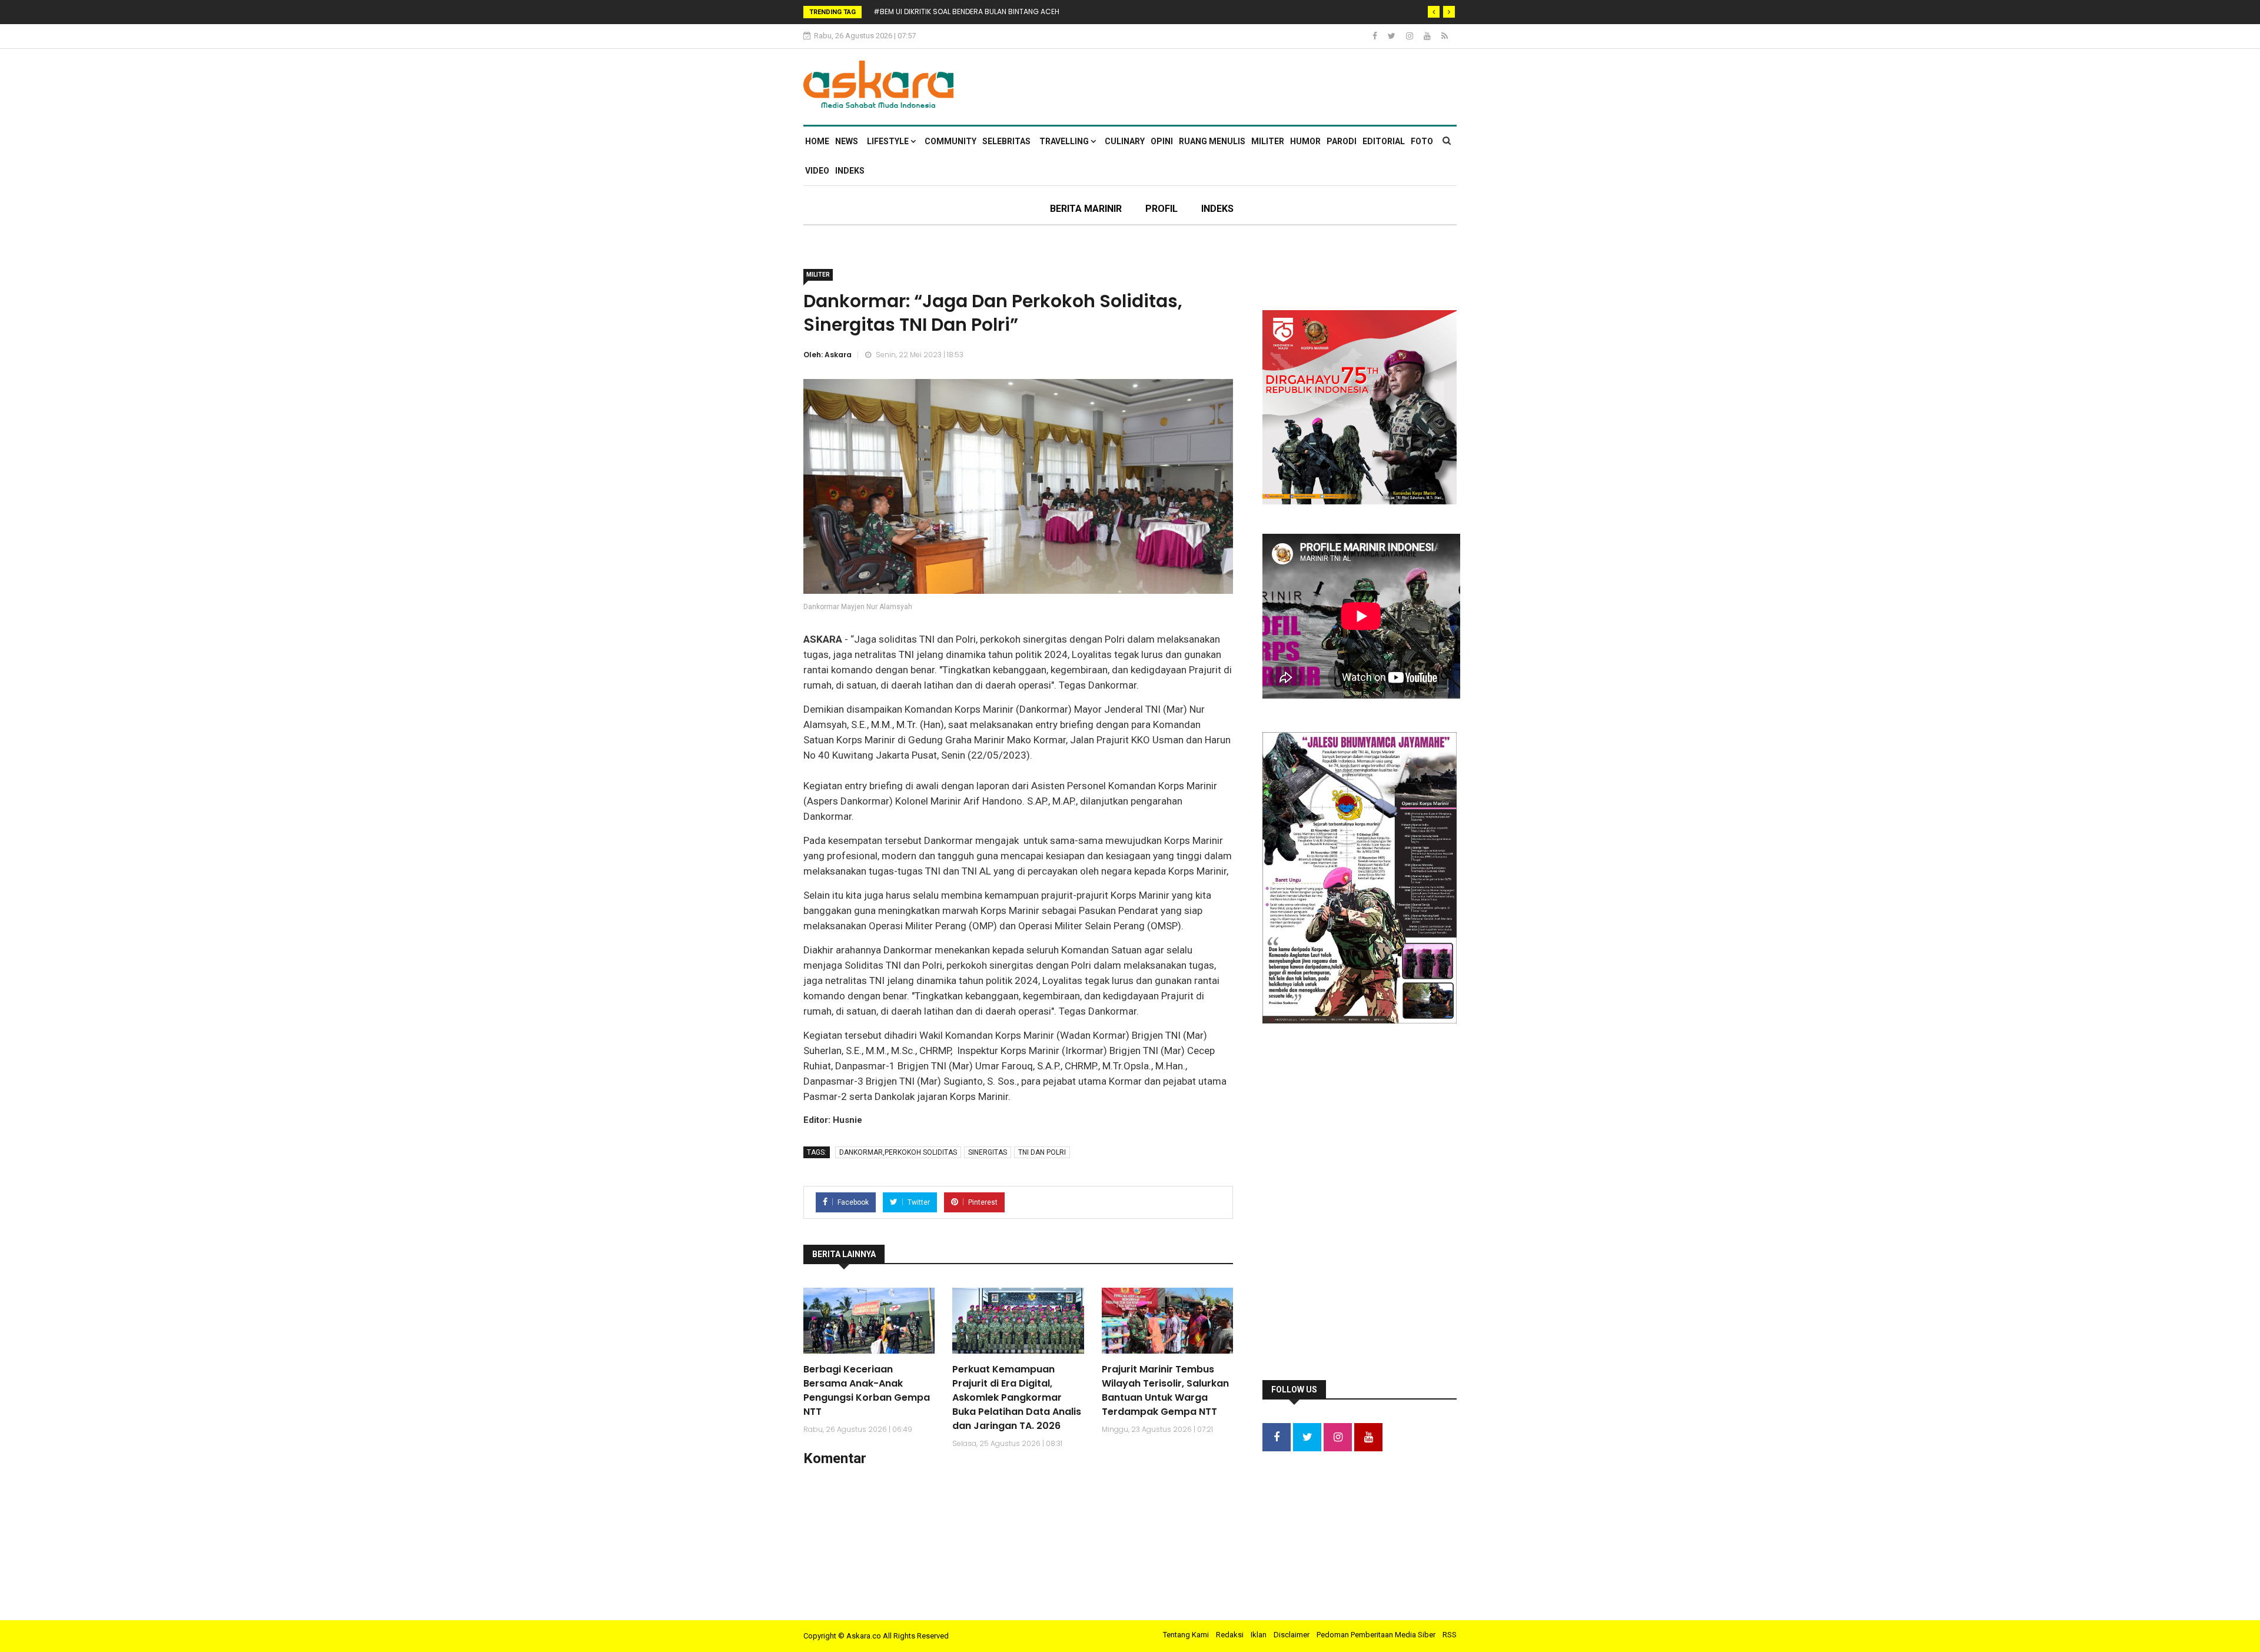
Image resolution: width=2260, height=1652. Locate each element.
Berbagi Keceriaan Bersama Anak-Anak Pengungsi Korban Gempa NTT (867, 1390)
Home (817, 141)
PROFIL (1161, 209)
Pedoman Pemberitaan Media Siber (1376, 1635)
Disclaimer (1292, 1635)
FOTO (1422, 141)
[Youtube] (1428, 36)
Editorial (1384, 141)
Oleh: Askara (827, 355)
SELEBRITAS (1006, 141)
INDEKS (850, 171)
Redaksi (1230, 1635)
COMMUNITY (950, 141)
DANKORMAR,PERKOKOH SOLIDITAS (898, 1152)
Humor (1305, 141)
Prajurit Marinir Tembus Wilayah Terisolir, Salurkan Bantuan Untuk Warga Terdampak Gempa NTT (1165, 1390)
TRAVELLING (1065, 141)
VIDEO (817, 171)
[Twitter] (1392, 36)
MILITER (1268, 141)
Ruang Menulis (1212, 141)
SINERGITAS (988, 1152)
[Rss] (1445, 36)
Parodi (1342, 141)
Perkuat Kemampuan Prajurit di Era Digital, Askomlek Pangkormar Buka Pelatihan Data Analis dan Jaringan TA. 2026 (1017, 1397)
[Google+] (1410, 36)
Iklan (1259, 1635)
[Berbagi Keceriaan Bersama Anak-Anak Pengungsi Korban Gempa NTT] (869, 1321)
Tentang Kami (1186, 1635)
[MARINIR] (1455, 68)
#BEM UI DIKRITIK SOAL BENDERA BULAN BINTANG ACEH (966, 11)
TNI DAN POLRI (1042, 1152)
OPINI (1162, 141)
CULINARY (1125, 141)
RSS (1450, 1635)
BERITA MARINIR (1086, 209)
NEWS (847, 141)
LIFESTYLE (889, 141)
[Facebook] (1376, 36)
